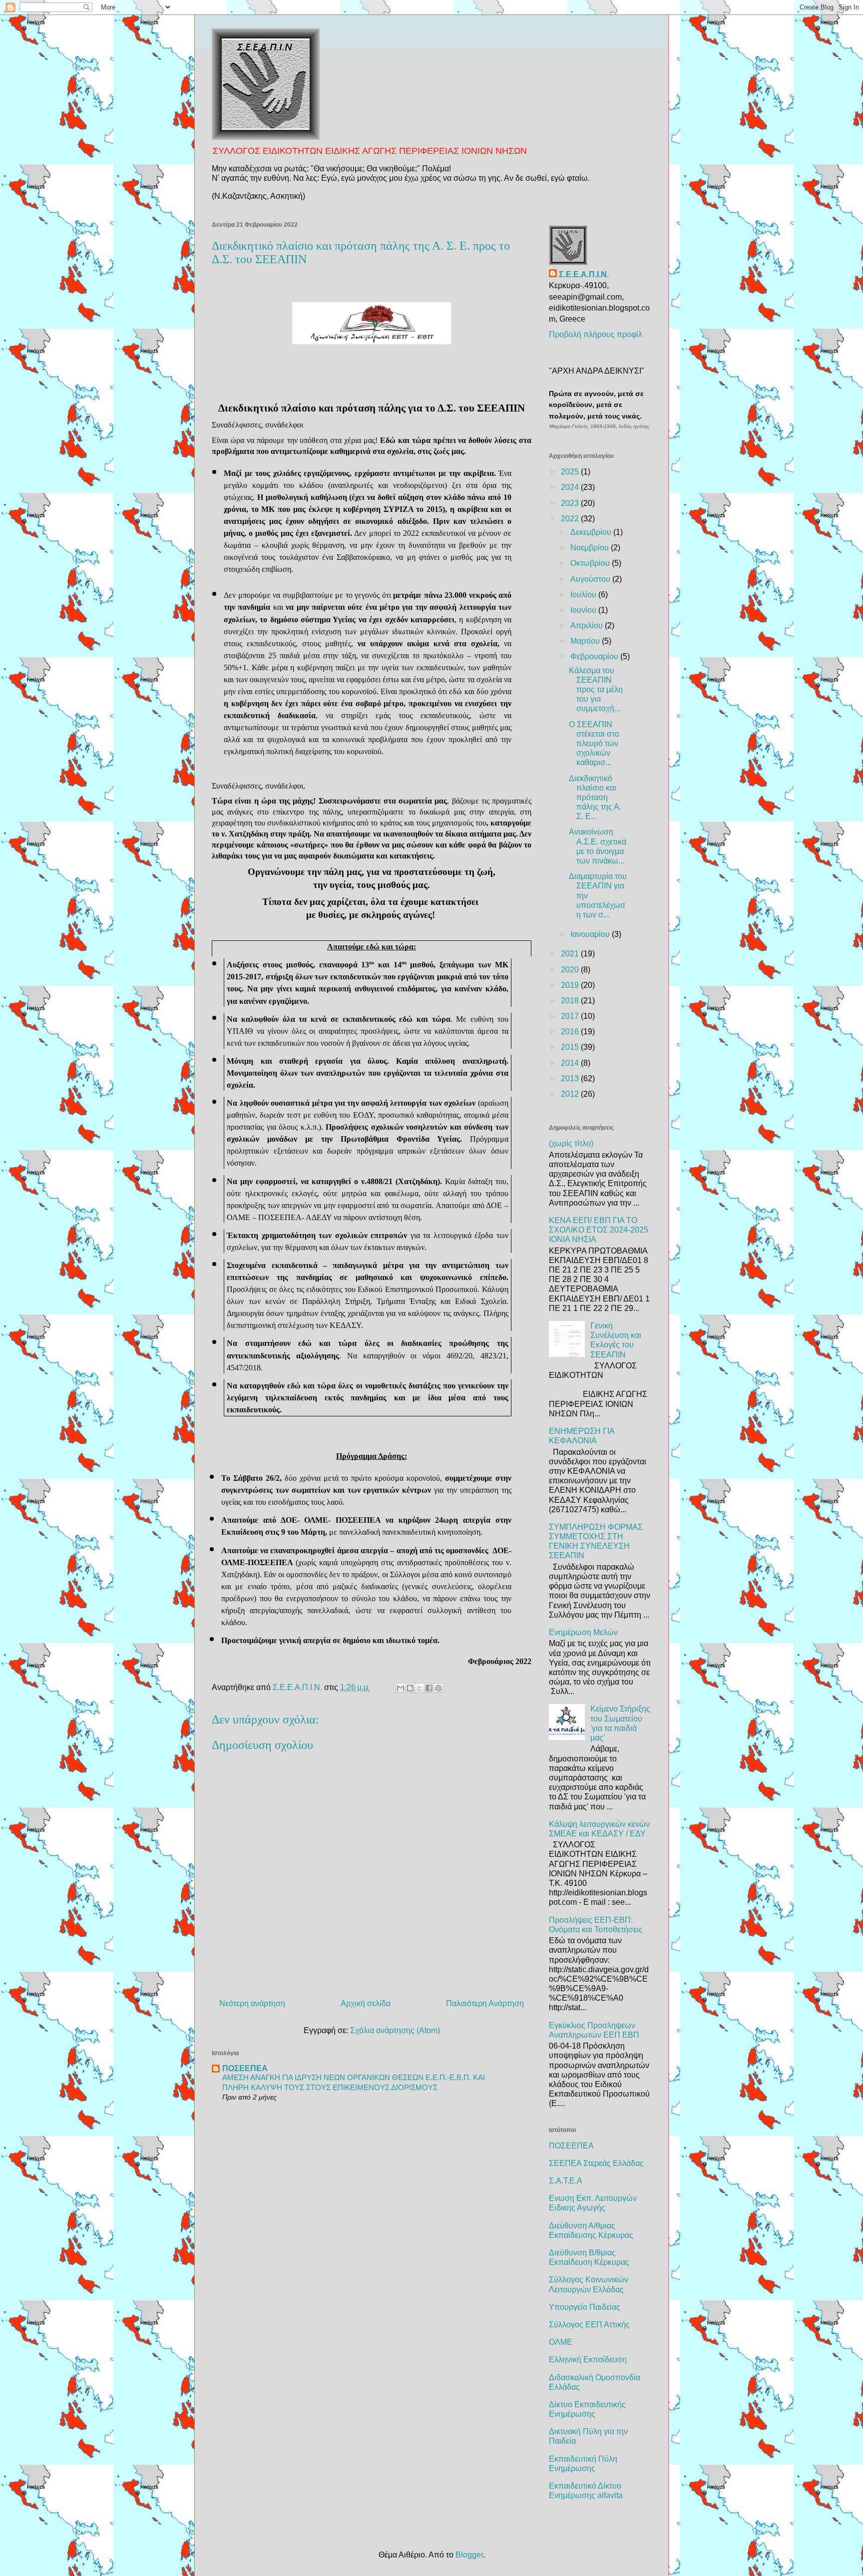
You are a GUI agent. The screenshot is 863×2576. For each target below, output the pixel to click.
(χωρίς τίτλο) (571, 1143)
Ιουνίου (584, 610)
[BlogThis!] (410, 1688)
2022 (571, 519)
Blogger (469, 2555)
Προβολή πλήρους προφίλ (596, 334)
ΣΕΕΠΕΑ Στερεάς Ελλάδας (596, 2163)
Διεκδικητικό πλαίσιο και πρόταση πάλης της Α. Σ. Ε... (595, 798)
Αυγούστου (591, 579)
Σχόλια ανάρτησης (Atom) (395, 2030)
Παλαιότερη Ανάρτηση (485, 2003)
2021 (571, 954)
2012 (571, 1094)
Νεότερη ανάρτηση (252, 2003)
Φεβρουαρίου (595, 656)
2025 (571, 472)
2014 (571, 1063)
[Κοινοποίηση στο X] (420, 1688)
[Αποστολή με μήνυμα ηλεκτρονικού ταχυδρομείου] (401, 1688)
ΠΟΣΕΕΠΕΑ (245, 2068)
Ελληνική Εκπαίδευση (588, 2360)
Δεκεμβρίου (592, 532)
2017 (571, 1016)
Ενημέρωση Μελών (583, 1632)
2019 (571, 985)
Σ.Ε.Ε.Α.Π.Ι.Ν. (584, 274)
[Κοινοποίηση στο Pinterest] (438, 1688)
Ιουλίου (584, 595)
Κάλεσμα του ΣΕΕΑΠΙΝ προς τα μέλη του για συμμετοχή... (596, 690)
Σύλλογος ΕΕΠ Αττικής (589, 2325)
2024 (571, 487)
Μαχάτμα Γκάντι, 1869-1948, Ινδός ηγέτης (599, 426)
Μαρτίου (586, 641)
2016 (571, 1032)
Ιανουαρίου (591, 934)
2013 (571, 1078)
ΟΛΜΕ (561, 2342)
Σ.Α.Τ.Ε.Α (566, 2181)
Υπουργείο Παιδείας (585, 2307)
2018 (571, 1001)
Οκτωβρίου (591, 563)
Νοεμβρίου (591, 548)
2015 (571, 1047)
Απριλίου (588, 626)
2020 (571, 970)
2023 (571, 503)
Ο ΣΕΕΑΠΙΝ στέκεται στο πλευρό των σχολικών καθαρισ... (594, 744)
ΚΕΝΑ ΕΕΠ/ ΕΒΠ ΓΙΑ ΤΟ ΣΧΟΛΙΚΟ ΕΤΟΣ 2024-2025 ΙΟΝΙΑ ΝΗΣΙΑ (599, 1230)
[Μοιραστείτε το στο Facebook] (429, 1688)
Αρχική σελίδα (366, 2003)
